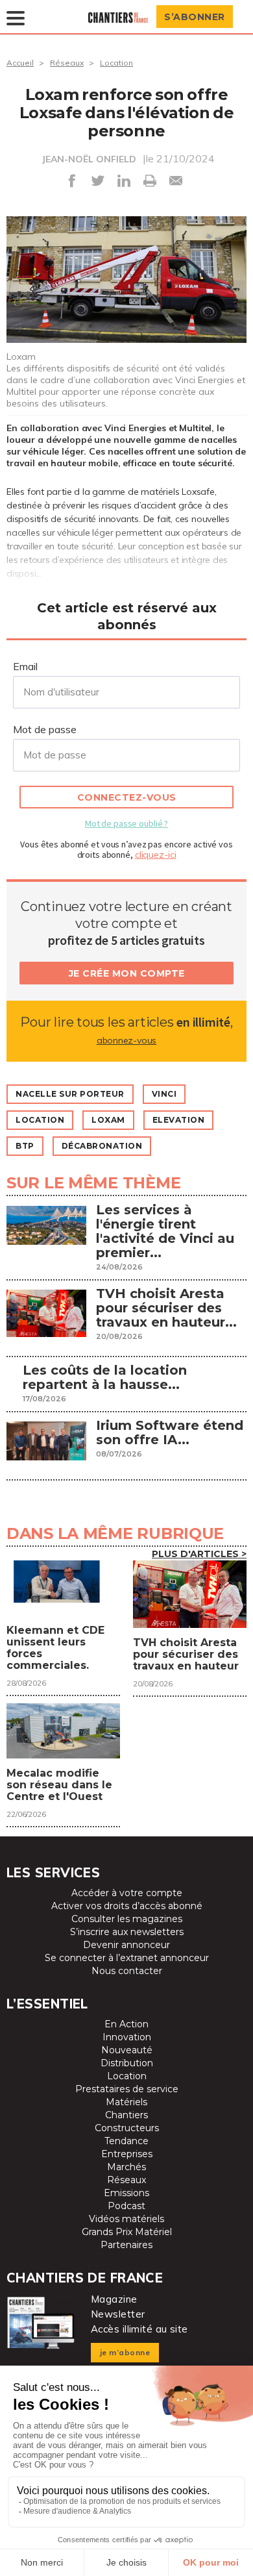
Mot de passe (45, 729)
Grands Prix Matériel (127, 2232)
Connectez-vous (127, 797)
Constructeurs (127, 2128)
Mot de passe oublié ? (126, 823)
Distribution (127, 2063)
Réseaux (67, 63)
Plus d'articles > (199, 1554)
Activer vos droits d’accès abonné (127, 1906)
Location (116, 63)
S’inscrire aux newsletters (127, 1932)
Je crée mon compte (127, 973)
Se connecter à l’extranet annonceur (127, 1958)
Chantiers (126, 2115)
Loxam (108, 1120)
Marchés (126, 2167)
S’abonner (195, 17)
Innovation (127, 2037)
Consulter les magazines (127, 1919)
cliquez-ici (156, 855)
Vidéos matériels (126, 2219)
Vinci (164, 1094)
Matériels (126, 2102)
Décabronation (102, 1146)
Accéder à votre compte (127, 1893)
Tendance (126, 2141)
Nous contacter (127, 1971)
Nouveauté (127, 2050)
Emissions (126, 2193)
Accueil (20, 63)
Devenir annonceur (126, 1945)
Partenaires (126, 2245)
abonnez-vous (126, 1040)
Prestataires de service (127, 2089)
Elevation (179, 1120)
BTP (25, 1146)
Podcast (126, 2206)
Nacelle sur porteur (70, 1094)
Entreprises (127, 2154)
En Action (126, 2024)
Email (25, 666)
